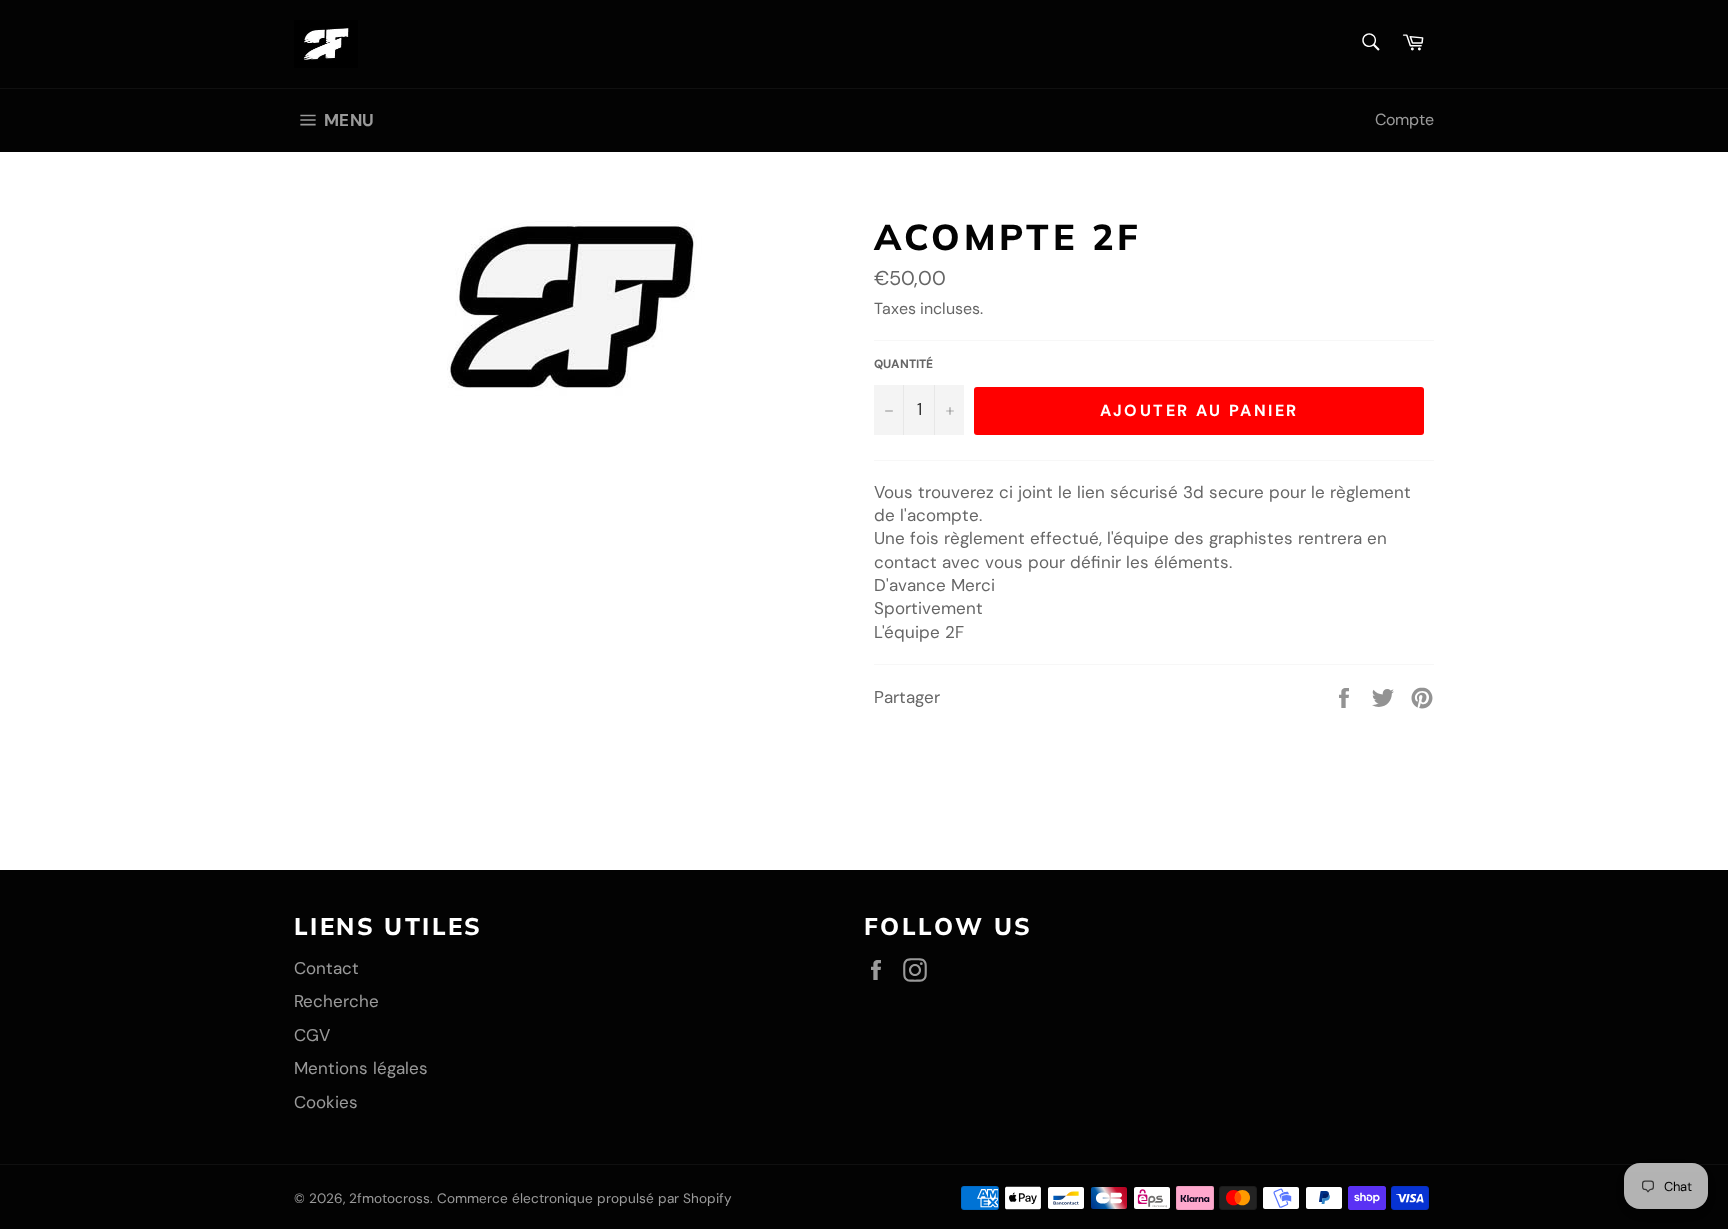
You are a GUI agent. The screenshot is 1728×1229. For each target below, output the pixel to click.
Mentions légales (361, 1068)
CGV (312, 1035)
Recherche (336, 1001)
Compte (1404, 119)
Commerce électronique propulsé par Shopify (584, 1198)
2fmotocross (389, 1198)
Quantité (903, 364)
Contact (326, 968)
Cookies (326, 1102)
